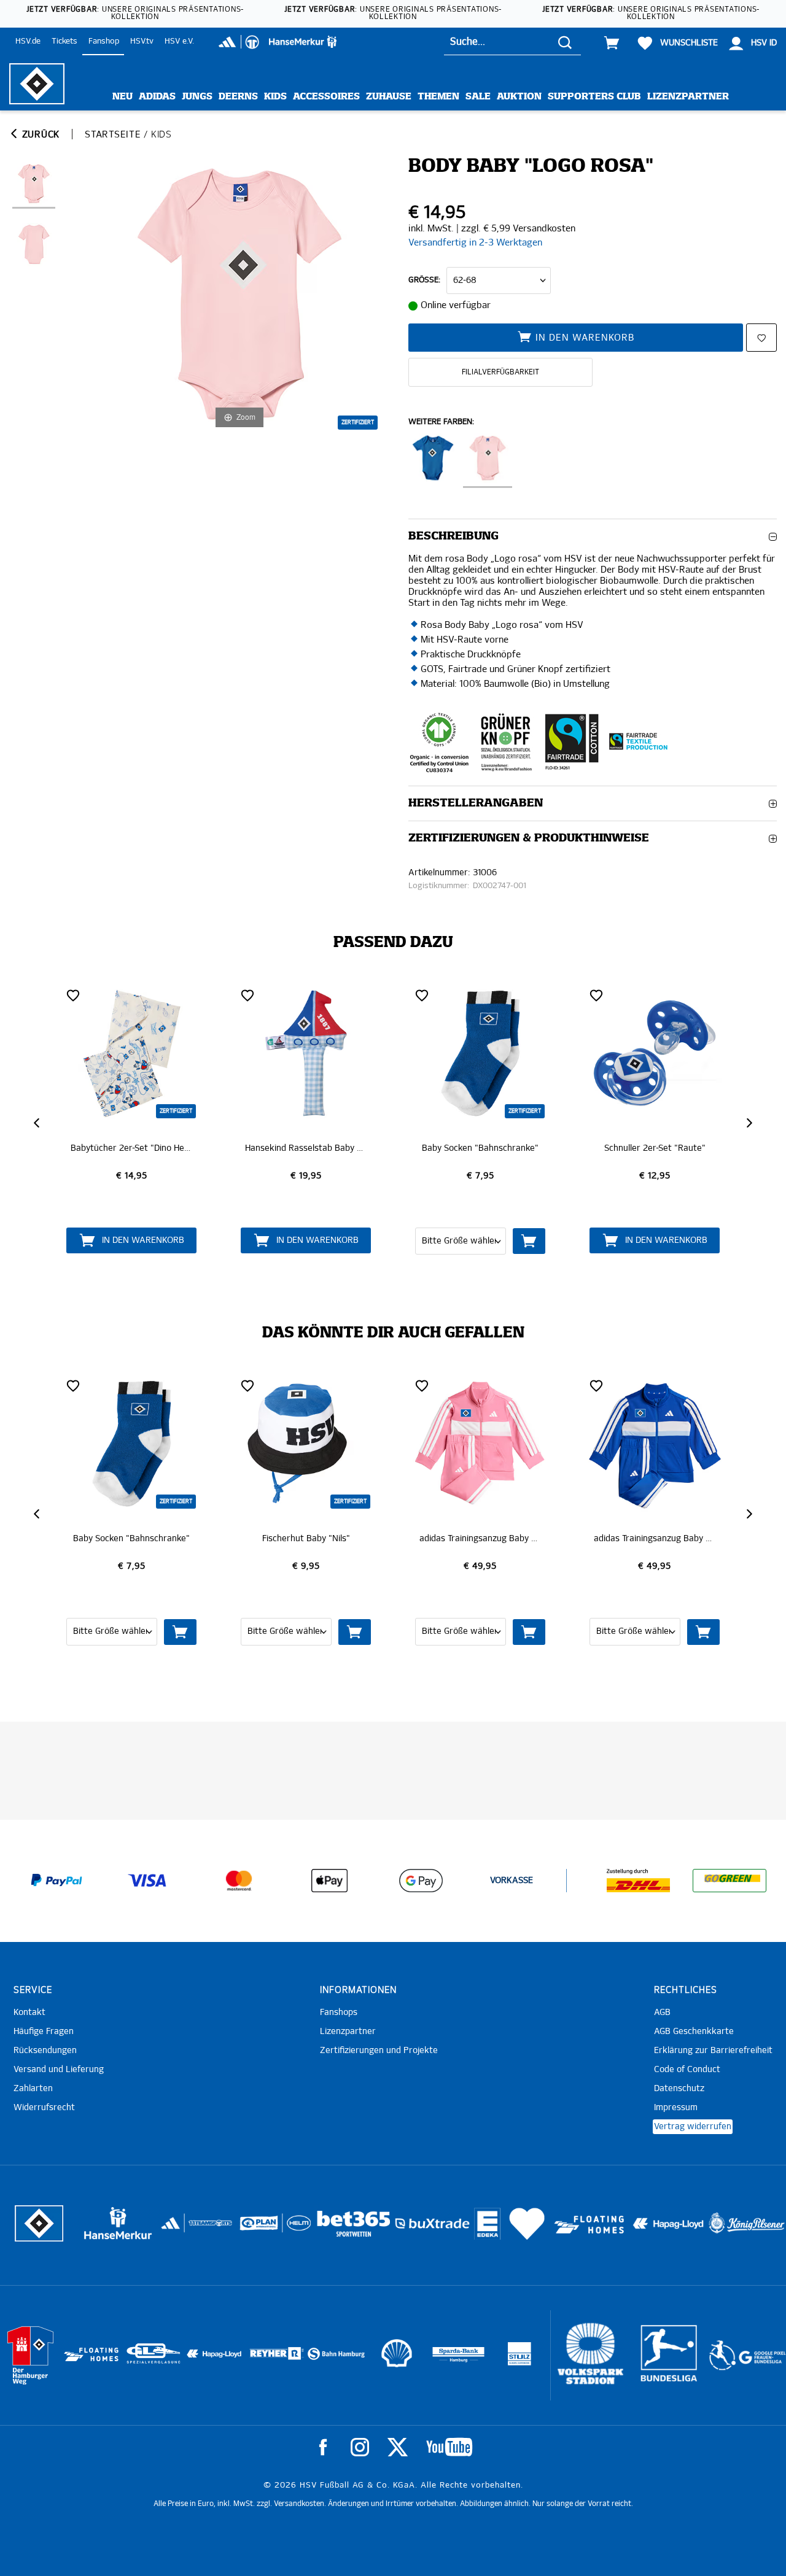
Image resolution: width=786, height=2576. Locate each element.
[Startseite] (37, 84)
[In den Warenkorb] (355, 1241)
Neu (123, 97)
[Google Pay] (421, 1881)
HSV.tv (142, 41)
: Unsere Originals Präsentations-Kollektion (135, 14)
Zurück (39, 135)
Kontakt (29, 2013)
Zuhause (389, 97)
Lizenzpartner (688, 97)
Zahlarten (33, 2089)
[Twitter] (398, 2447)
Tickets (64, 41)
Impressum (676, 2108)
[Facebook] (323, 2447)
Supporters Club (594, 97)
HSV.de (28, 41)
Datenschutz (679, 2089)
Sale (478, 97)
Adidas (157, 97)
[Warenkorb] (612, 43)
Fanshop (104, 41)
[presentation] (38, 1123)
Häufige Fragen (44, 2032)
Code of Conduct (687, 2070)
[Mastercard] (239, 1881)
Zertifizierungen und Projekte (379, 2051)
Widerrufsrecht (44, 2108)
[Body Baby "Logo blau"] (433, 461)
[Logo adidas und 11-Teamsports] (172, 2230)
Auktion (519, 97)
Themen (438, 97)
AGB (662, 2013)
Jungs (197, 97)
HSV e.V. (179, 41)
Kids (275, 97)
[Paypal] (56, 1881)
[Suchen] (565, 42)
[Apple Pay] (330, 1881)
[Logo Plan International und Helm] (255, 2228)
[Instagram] (360, 2447)
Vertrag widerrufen (693, 2127)
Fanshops (339, 2013)
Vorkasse (512, 1881)
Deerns (238, 97)
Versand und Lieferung (59, 2070)
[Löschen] (73, 995)
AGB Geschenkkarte (694, 2032)
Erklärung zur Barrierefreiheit (713, 2051)
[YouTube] (449, 2447)
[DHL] (639, 1881)
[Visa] (147, 1881)
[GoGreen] (730, 1881)
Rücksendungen (45, 2051)
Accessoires (326, 97)
